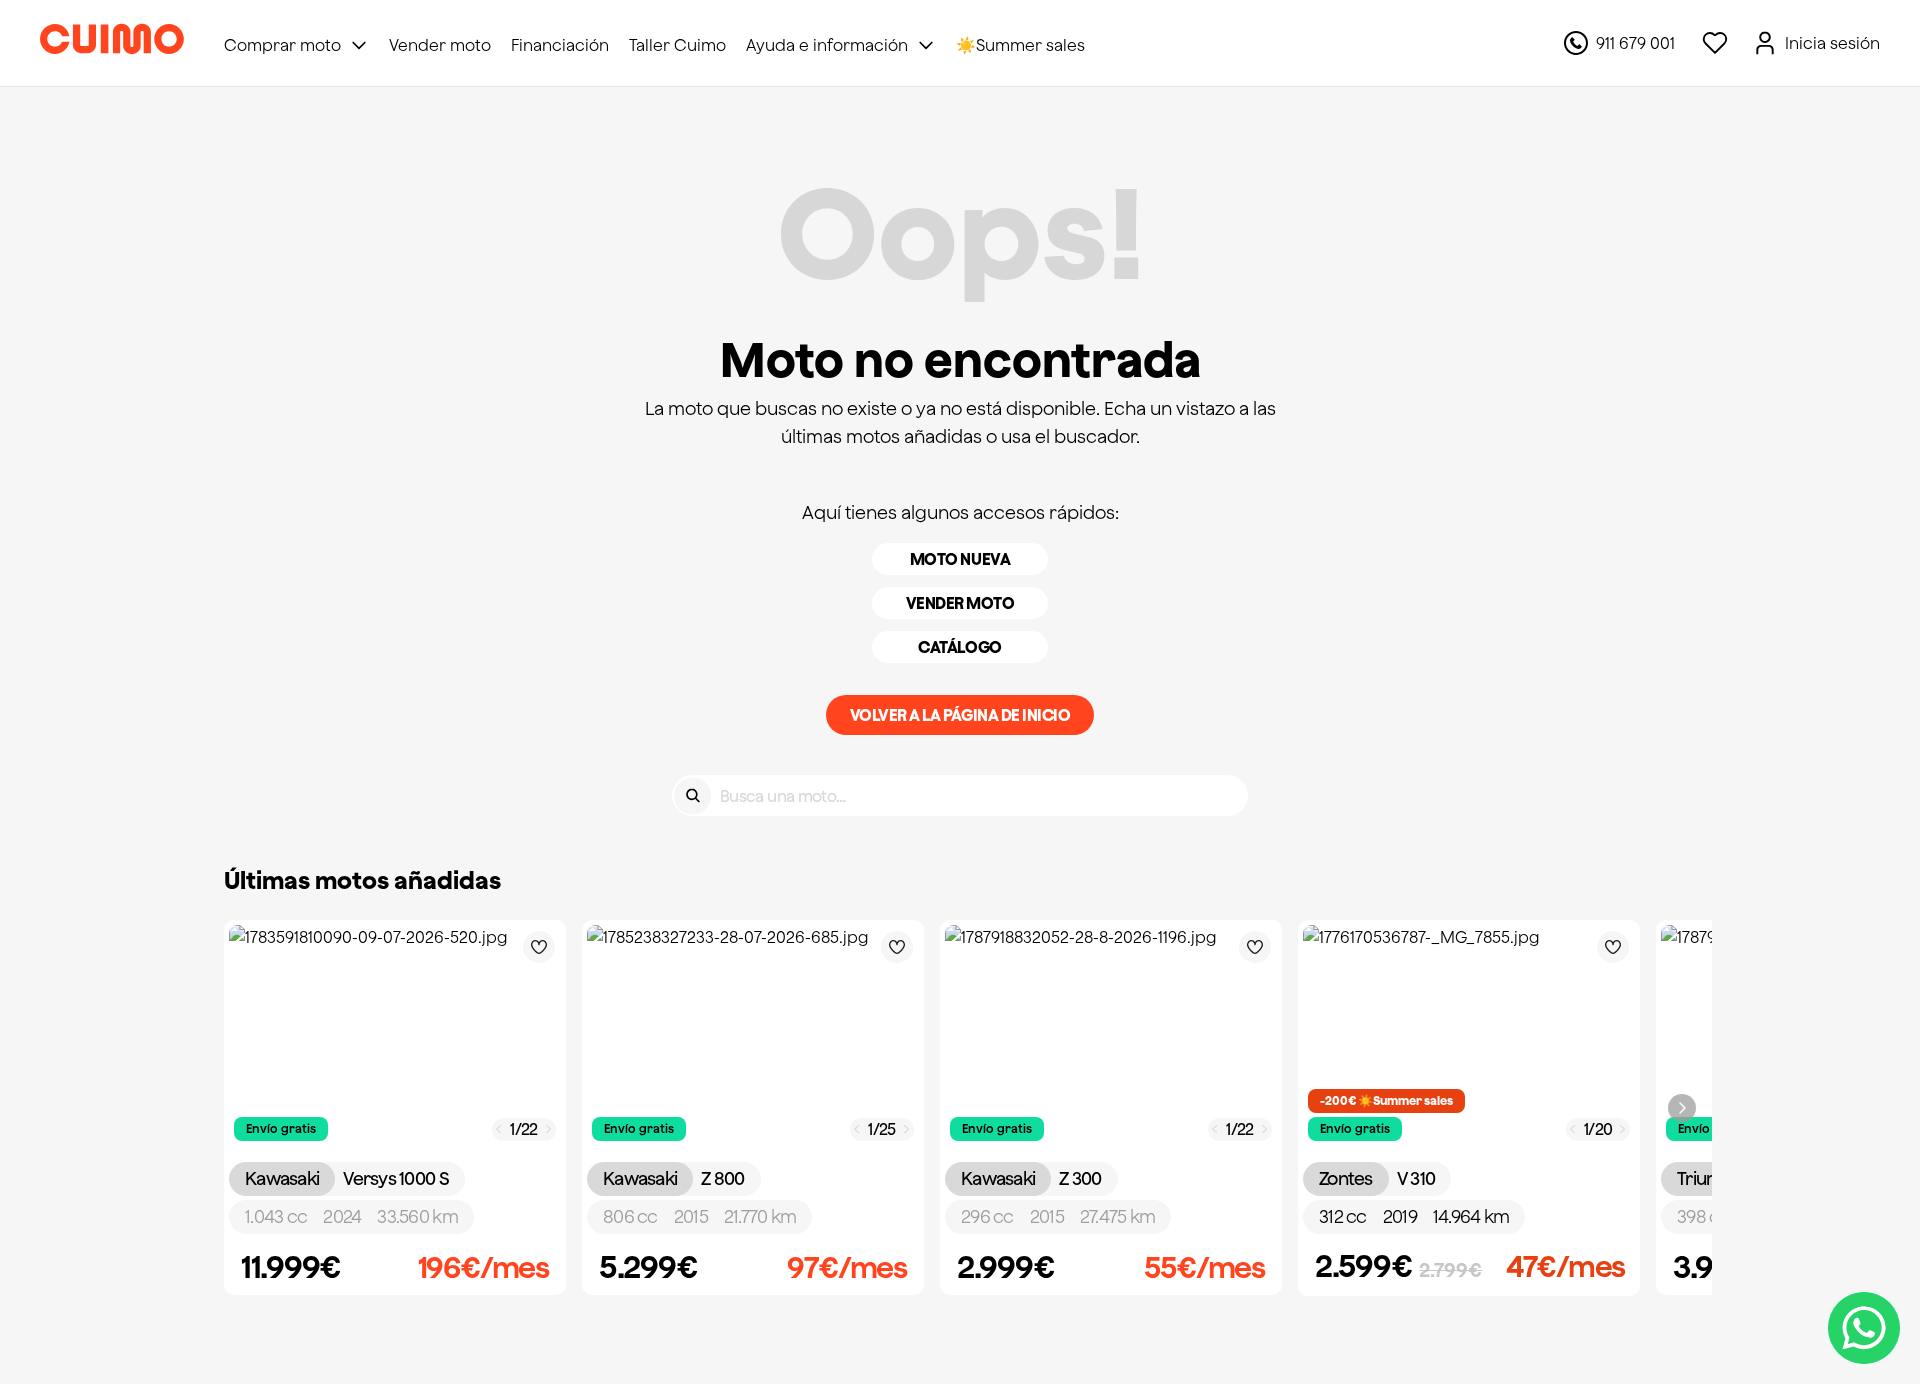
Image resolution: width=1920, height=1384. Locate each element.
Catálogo (959, 647)
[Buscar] (692, 795)
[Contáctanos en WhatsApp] (1864, 1328)
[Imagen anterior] (499, 1129)
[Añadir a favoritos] (539, 947)
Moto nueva (960, 559)
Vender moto (960, 603)
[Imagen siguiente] (549, 1129)
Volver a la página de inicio (960, 715)
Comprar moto (282, 45)
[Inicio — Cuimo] (112, 43)
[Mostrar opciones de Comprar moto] (359, 45)
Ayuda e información (827, 45)
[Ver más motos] (1682, 1108)
